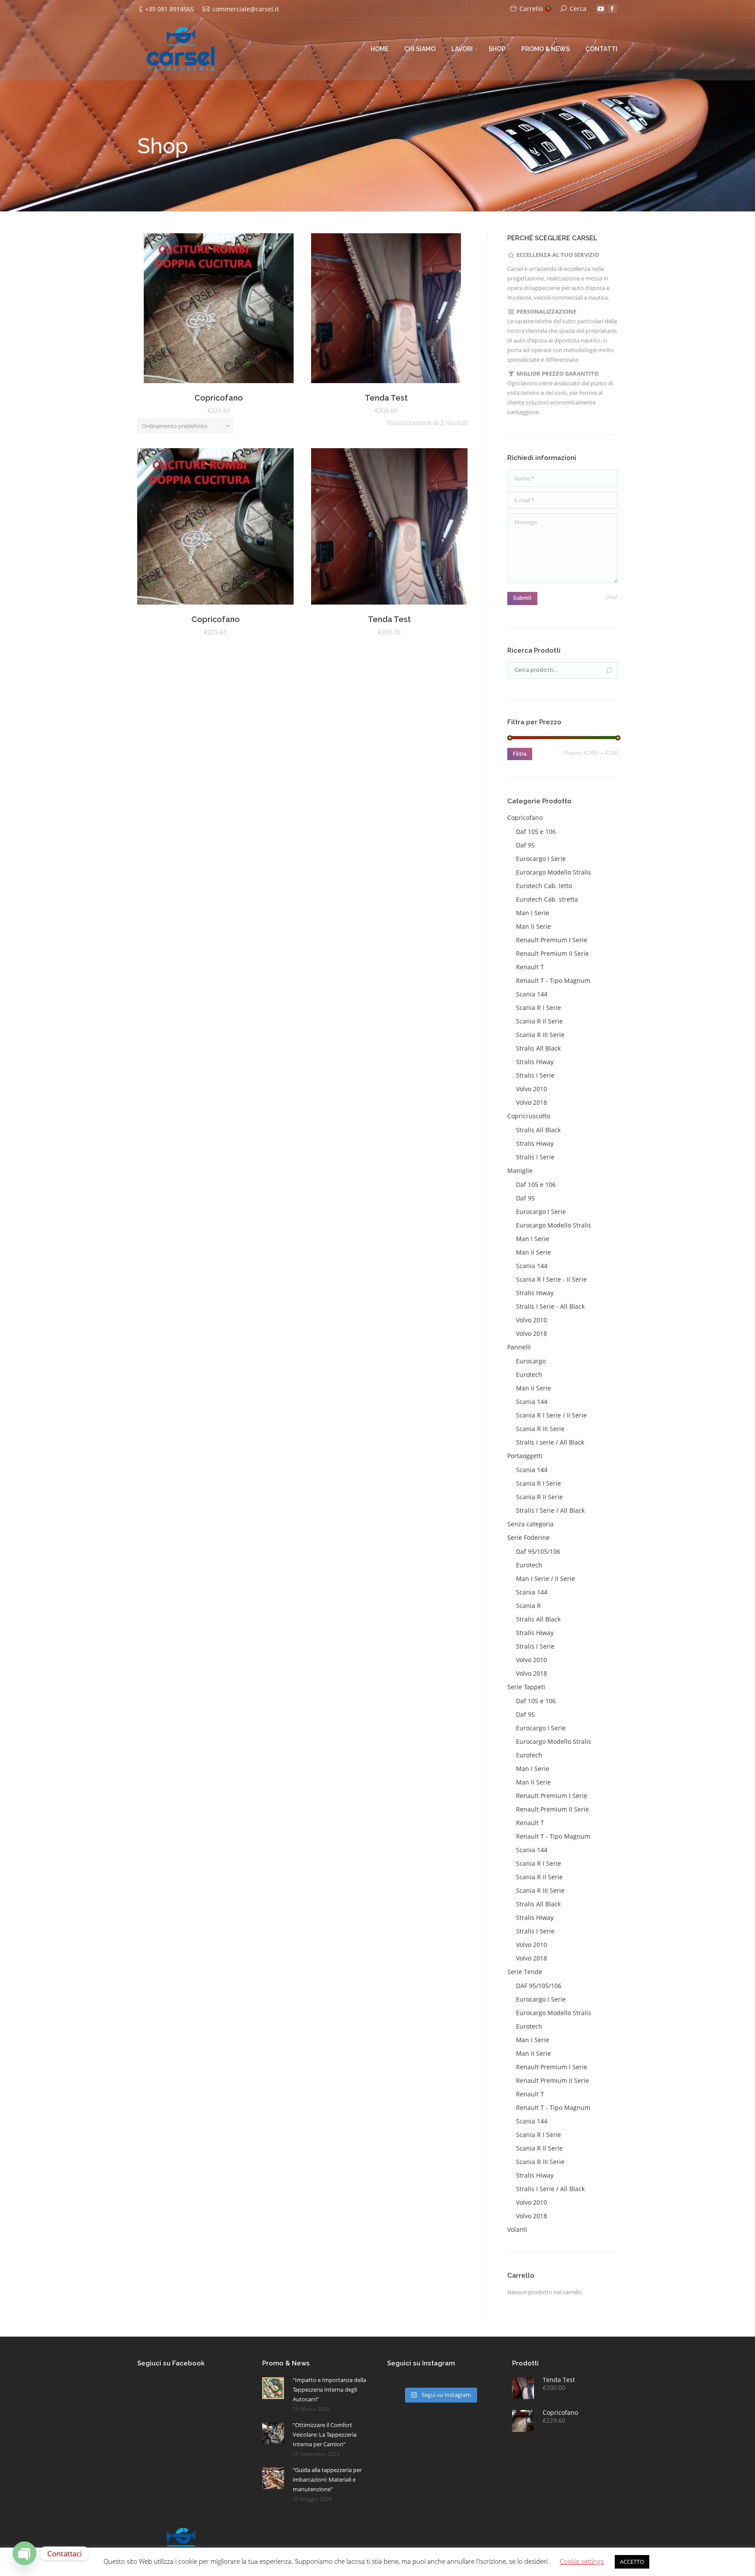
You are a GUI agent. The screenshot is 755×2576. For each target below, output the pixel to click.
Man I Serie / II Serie (545, 1578)
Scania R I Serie (539, 1008)
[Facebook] (612, 9)
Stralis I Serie (535, 1075)
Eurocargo (531, 1361)
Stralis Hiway (535, 1062)
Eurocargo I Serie (541, 859)
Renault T (530, 967)
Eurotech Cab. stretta (547, 899)
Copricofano (219, 398)
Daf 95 (525, 845)
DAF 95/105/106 (539, 1986)
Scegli (374, 310)
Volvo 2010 (532, 1089)
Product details (231, 310)
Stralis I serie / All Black (550, 1442)
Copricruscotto (529, 1116)
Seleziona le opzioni (207, 310)
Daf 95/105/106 (538, 1551)
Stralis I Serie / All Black (550, 1510)
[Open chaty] (24, 2553)
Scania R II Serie (539, 1021)
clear (612, 597)
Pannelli (519, 1347)
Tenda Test (386, 398)
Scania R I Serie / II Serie (551, 1415)
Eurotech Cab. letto (544, 886)
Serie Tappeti (526, 1687)
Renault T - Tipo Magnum (553, 980)
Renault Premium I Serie (552, 940)
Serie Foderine (528, 1537)
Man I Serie (533, 913)
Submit (522, 598)
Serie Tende (525, 1972)
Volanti (517, 2229)
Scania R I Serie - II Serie (551, 1279)
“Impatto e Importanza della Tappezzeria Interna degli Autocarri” (329, 2389)
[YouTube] (601, 9)
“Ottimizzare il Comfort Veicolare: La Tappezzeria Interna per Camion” (325, 2434)
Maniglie (520, 1170)
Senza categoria (530, 1524)
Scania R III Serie (540, 1035)
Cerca (578, 9)
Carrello (534, 9)
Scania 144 (532, 994)
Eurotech (529, 1374)
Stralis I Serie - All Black (550, 1306)
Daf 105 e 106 (536, 832)
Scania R (528, 1606)
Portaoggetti (525, 1456)
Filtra (520, 754)
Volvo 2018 (532, 1102)
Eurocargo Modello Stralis (554, 872)
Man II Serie (533, 926)
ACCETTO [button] (632, 2562)
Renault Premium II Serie (552, 953)
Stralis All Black (538, 1048)
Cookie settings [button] (582, 2561)
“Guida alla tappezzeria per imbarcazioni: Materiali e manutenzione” (327, 2479)
